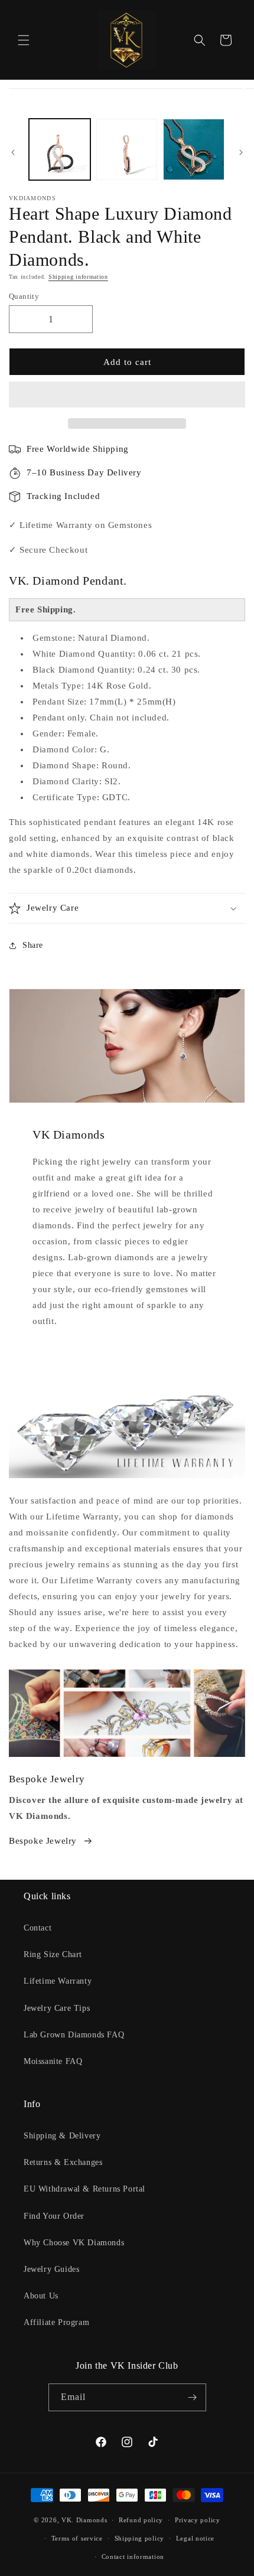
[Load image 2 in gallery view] (127, 149)
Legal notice (195, 2538)
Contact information (133, 2557)
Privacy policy (198, 2520)
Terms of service (77, 2538)
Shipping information (78, 277)
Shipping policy (140, 2538)
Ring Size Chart (53, 1954)
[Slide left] (13, 152)
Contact (38, 1928)
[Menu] (24, 40)
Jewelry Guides (51, 2269)
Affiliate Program (56, 2322)
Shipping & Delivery (62, 2136)
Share (33, 945)
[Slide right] (241, 152)
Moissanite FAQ (53, 2061)
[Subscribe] (193, 2397)
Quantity (24, 296)
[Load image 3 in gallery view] (194, 149)
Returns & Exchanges (63, 2162)
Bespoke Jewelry (43, 1841)
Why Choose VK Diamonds (74, 2243)
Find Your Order (54, 2216)
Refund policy (141, 2520)
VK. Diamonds (84, 2520)
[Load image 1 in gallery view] (60, 149)
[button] (127, 395)
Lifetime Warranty (58, 1981)
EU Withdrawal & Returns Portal (84, 2189)
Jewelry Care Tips (57, 2008)
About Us (41, 2296)
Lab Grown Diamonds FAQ (74, 2035)
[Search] (200, 40)
